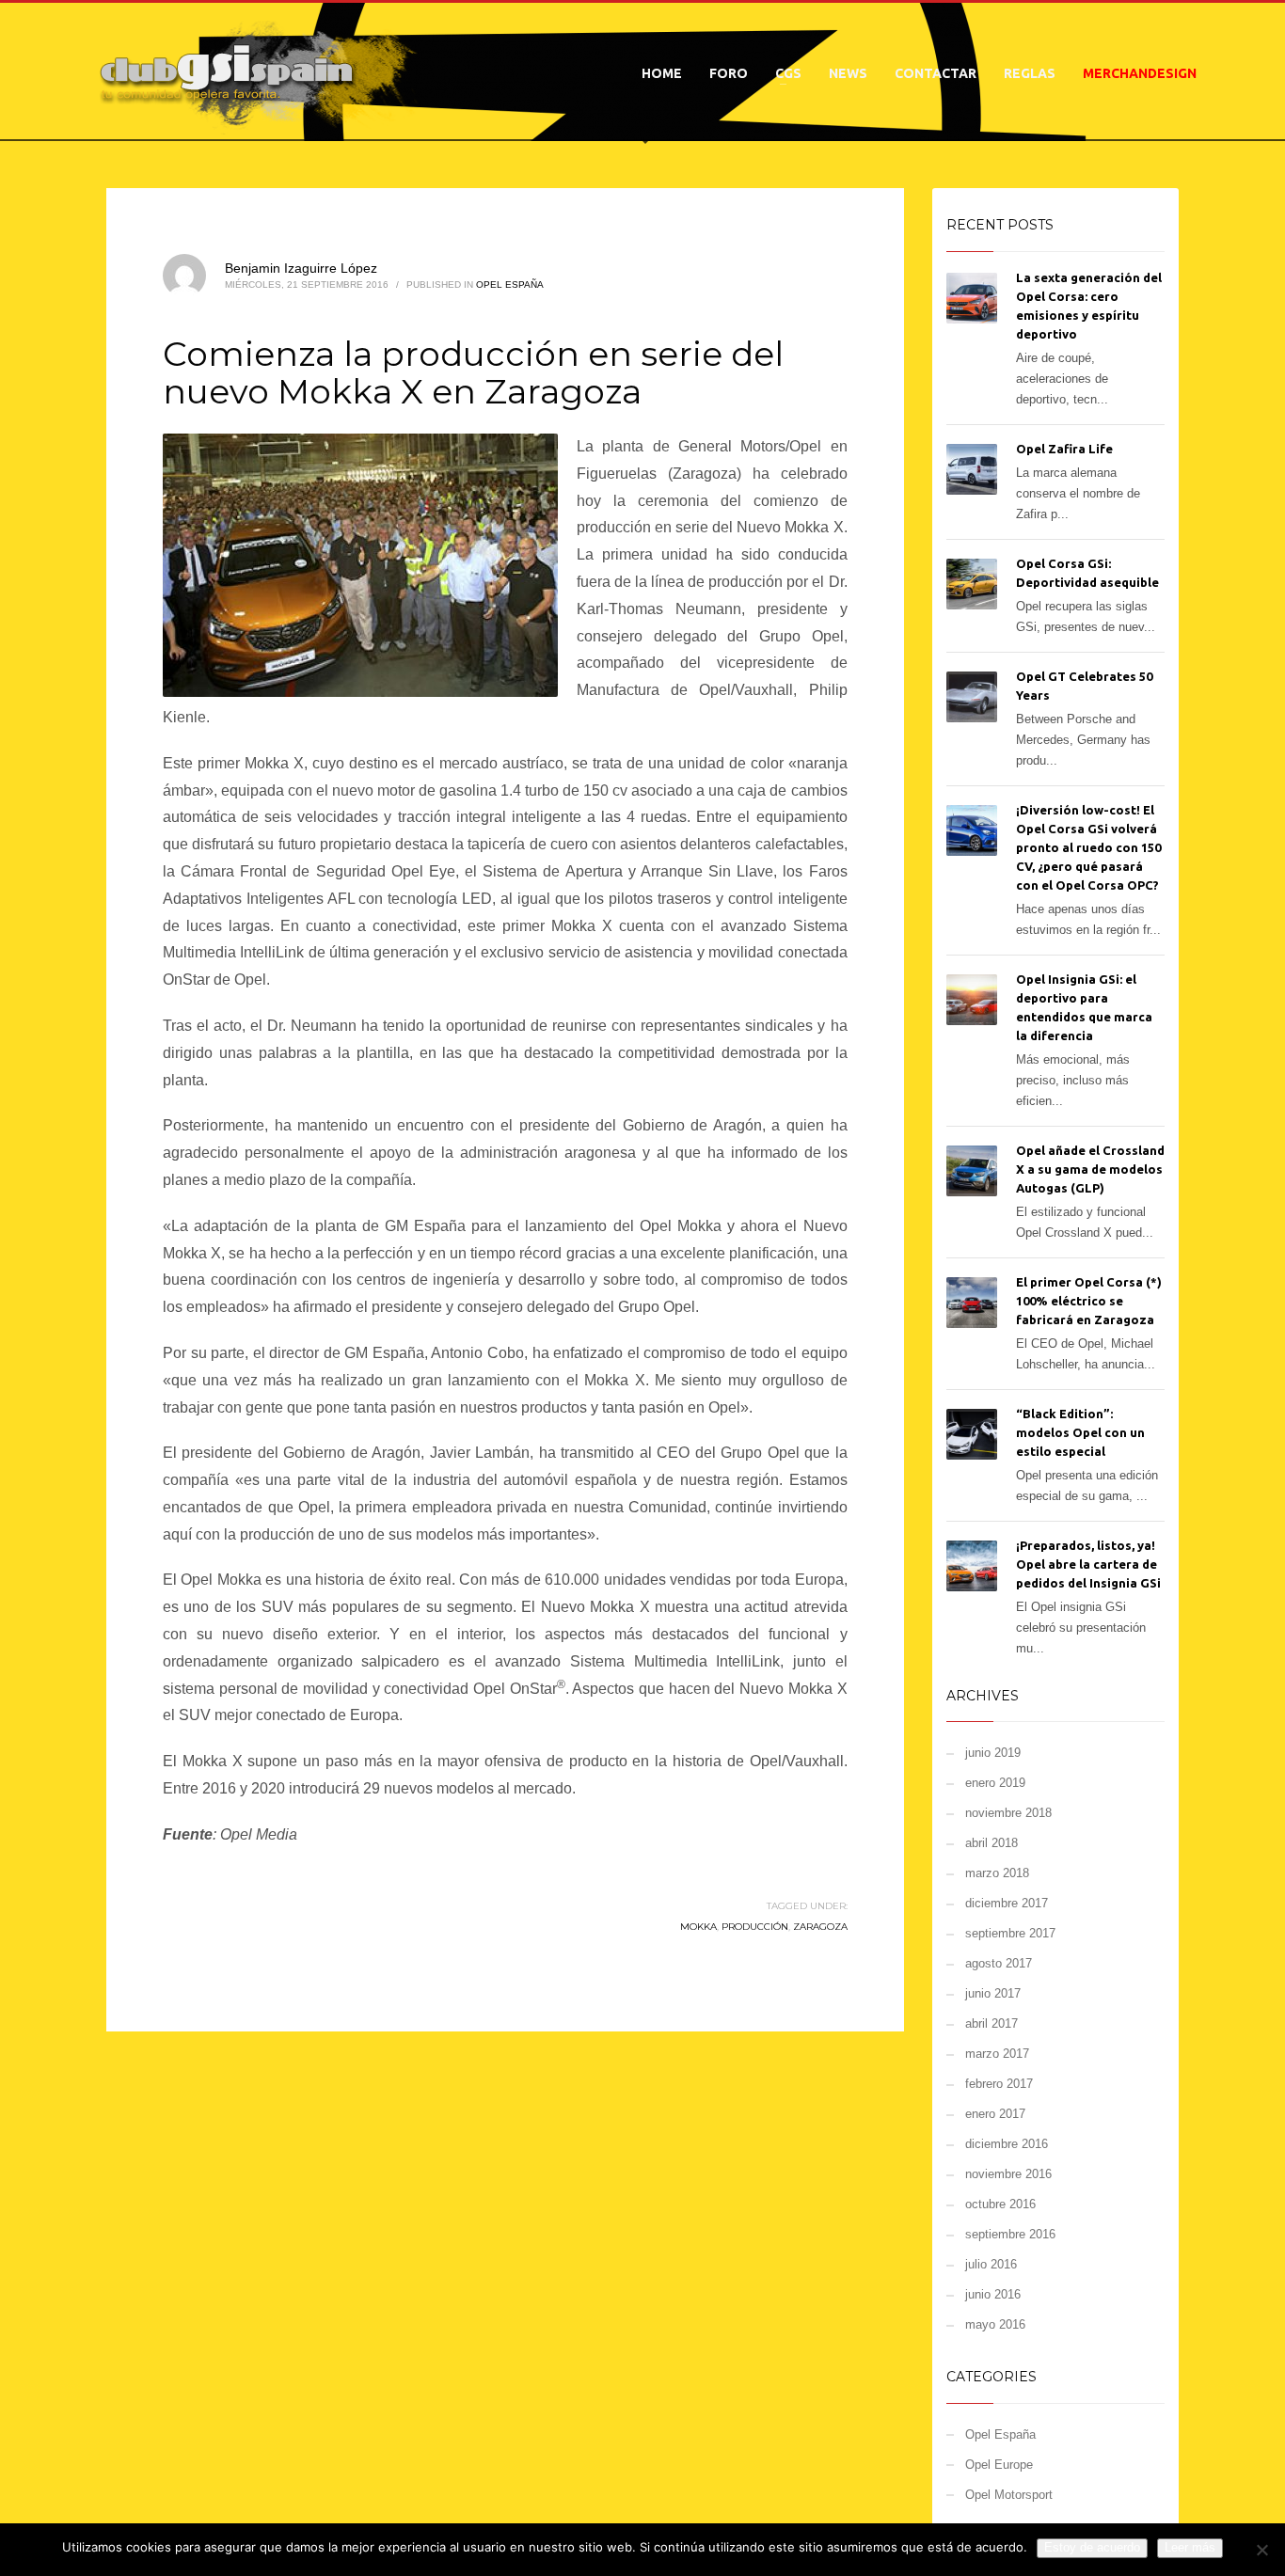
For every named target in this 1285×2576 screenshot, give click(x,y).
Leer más (1190, 2547)
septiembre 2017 (1010, 1933)
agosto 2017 (999, 1963)
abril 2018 (992, 1843)
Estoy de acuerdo (1092, 2547)
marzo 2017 (997, 2054)
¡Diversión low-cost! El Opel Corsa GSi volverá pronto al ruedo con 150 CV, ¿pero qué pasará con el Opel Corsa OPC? (1088, 847)
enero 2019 (995, 1783)
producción (755, 1927)
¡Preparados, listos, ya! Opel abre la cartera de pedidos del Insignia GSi (1088, 1564)
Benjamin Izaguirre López (301, 268)
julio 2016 (991, 2264)
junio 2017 (993, 1993)
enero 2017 (995, 2114)
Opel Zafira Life (1064, 449)
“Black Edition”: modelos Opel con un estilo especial (1080, 1432)
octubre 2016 (1000, 2204)
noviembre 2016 (1008, 2174)
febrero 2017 (999, 2084)
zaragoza (820, 1927)
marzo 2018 (997, 1873)
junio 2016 (993, 2294)
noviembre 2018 (1008, 1813)
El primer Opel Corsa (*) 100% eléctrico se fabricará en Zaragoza (1089, 1301)
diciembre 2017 (1007, 1903)
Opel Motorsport (1009, 2495)
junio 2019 (993, 1753)
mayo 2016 (995, 2324)
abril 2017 (992, 2023)
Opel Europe (999, 2465)
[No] (1261, 2550)
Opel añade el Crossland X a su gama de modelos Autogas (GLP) (1090, 1169)
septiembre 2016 (1010, 2234)
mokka (698, 1927)
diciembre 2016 (1007, 2144)
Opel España (510, 284)
